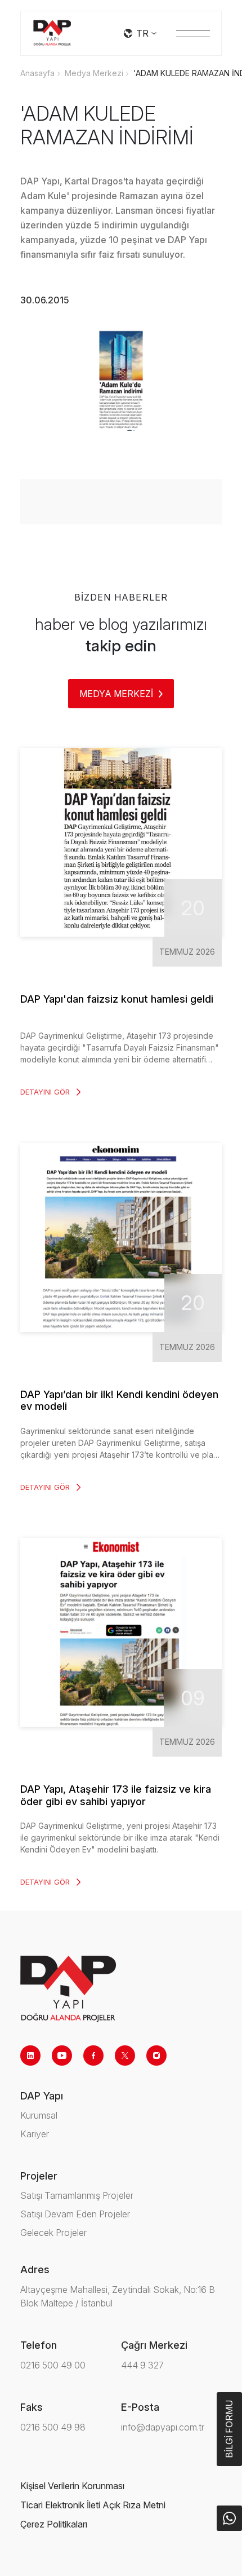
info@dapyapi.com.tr (163, 2427)
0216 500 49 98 (53, 2427)
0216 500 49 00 (53, 2365)
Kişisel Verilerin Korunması (72, 2486)
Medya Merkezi (94, 73)
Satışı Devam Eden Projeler (75, 2214)
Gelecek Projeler (53, 2233)
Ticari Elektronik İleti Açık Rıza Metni (93, 2505)
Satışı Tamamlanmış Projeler (77, 2195)
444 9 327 (142, 2365)
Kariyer (35, 2134)
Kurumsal (39, 2115)
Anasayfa (37, 73)
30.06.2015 (45, 300)
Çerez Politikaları (54, 2524)
